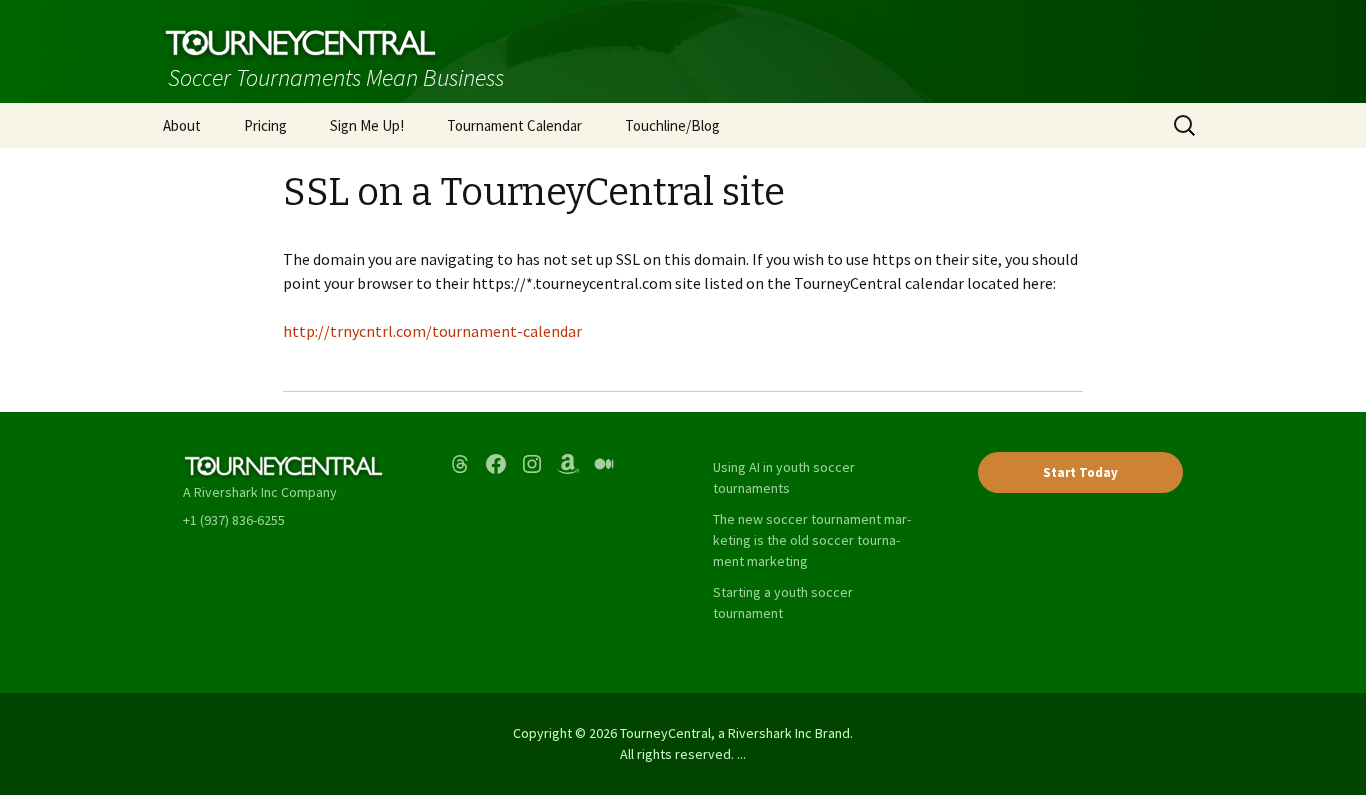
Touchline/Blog (672, 125)
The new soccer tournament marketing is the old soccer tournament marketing (812, 540)
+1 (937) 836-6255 (234, 520)
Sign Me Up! (367, 125)
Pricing (265, 125)
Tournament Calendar (514, 125)
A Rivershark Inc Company (260, 492)
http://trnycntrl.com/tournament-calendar (432, 331)
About (182, 125)
